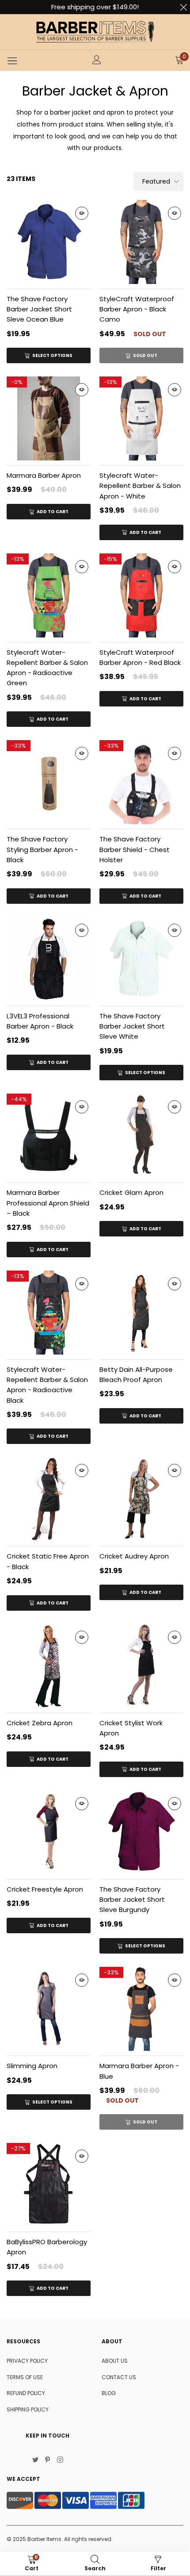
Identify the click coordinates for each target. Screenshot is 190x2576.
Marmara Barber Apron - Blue (139, 2071)
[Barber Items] (95, 32)
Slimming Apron (32, 2066)
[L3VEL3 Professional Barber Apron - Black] (49, 959)
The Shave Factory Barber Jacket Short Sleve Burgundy (132, 1900)
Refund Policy (26, 2393)
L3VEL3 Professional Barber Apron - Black (40, 1021)
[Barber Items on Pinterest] (48, 2461)
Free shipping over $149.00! (95, 7)
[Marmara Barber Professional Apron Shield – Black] (49, 1136)
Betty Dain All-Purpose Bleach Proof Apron (136, 1374)
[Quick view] (82, 213)
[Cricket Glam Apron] (141, 1136)
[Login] (97, 61)
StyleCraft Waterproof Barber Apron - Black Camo (137, 309)
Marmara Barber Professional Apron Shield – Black (48, 1203)
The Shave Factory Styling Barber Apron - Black (42, 849)
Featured (156, 181)
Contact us (119, 2377)
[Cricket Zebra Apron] (49, 1666)
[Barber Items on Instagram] (60, 2461)
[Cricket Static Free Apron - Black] (49, 1499)
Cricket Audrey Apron (134, 1556)
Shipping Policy (28, 2409)
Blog (109, 2393)
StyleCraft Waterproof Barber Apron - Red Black (140, 657)
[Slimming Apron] (49, 2009)
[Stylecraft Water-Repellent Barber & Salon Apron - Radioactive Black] (49, 1313)
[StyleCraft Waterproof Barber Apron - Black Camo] (141, 242)
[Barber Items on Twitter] (35, 2461)
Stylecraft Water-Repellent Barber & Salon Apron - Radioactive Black (47, 1385)
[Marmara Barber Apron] (49, 418)
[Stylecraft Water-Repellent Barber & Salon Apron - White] (141, 418)
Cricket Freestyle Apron (45, 1889)
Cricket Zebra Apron (40, 1723)
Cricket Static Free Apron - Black (48, 1561)
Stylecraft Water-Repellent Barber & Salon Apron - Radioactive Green (47, 668)
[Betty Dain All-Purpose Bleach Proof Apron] (141, 1313)
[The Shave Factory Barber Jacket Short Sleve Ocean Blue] (49, 242)
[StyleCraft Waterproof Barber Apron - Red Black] (141, 595)
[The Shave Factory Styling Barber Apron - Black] (49, 782)
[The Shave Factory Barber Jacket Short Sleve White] (141, 959)
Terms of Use (25, 2377)
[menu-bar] (12, 61)
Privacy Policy (27, 2361)
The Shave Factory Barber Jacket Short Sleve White (132, 1026)
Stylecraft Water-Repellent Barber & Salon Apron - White (140, 486)
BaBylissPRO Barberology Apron (47, 2247)
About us (115, 2361)
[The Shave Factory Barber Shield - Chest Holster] (141, 782)
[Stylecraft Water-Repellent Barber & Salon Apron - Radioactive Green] (49, 595)
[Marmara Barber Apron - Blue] (141, 2009)
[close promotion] (183, 7)
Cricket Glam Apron (131, 1192)
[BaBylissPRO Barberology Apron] (49, 2185)
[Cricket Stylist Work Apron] (141, 1666)
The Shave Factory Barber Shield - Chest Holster (135, 849)
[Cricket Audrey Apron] (141, 1499)
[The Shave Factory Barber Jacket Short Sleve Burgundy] (141, 1832)
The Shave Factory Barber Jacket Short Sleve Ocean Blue (39, 309)
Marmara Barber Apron (44, 475)
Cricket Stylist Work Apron (131, 1728)
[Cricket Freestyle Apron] (49, 1832)
